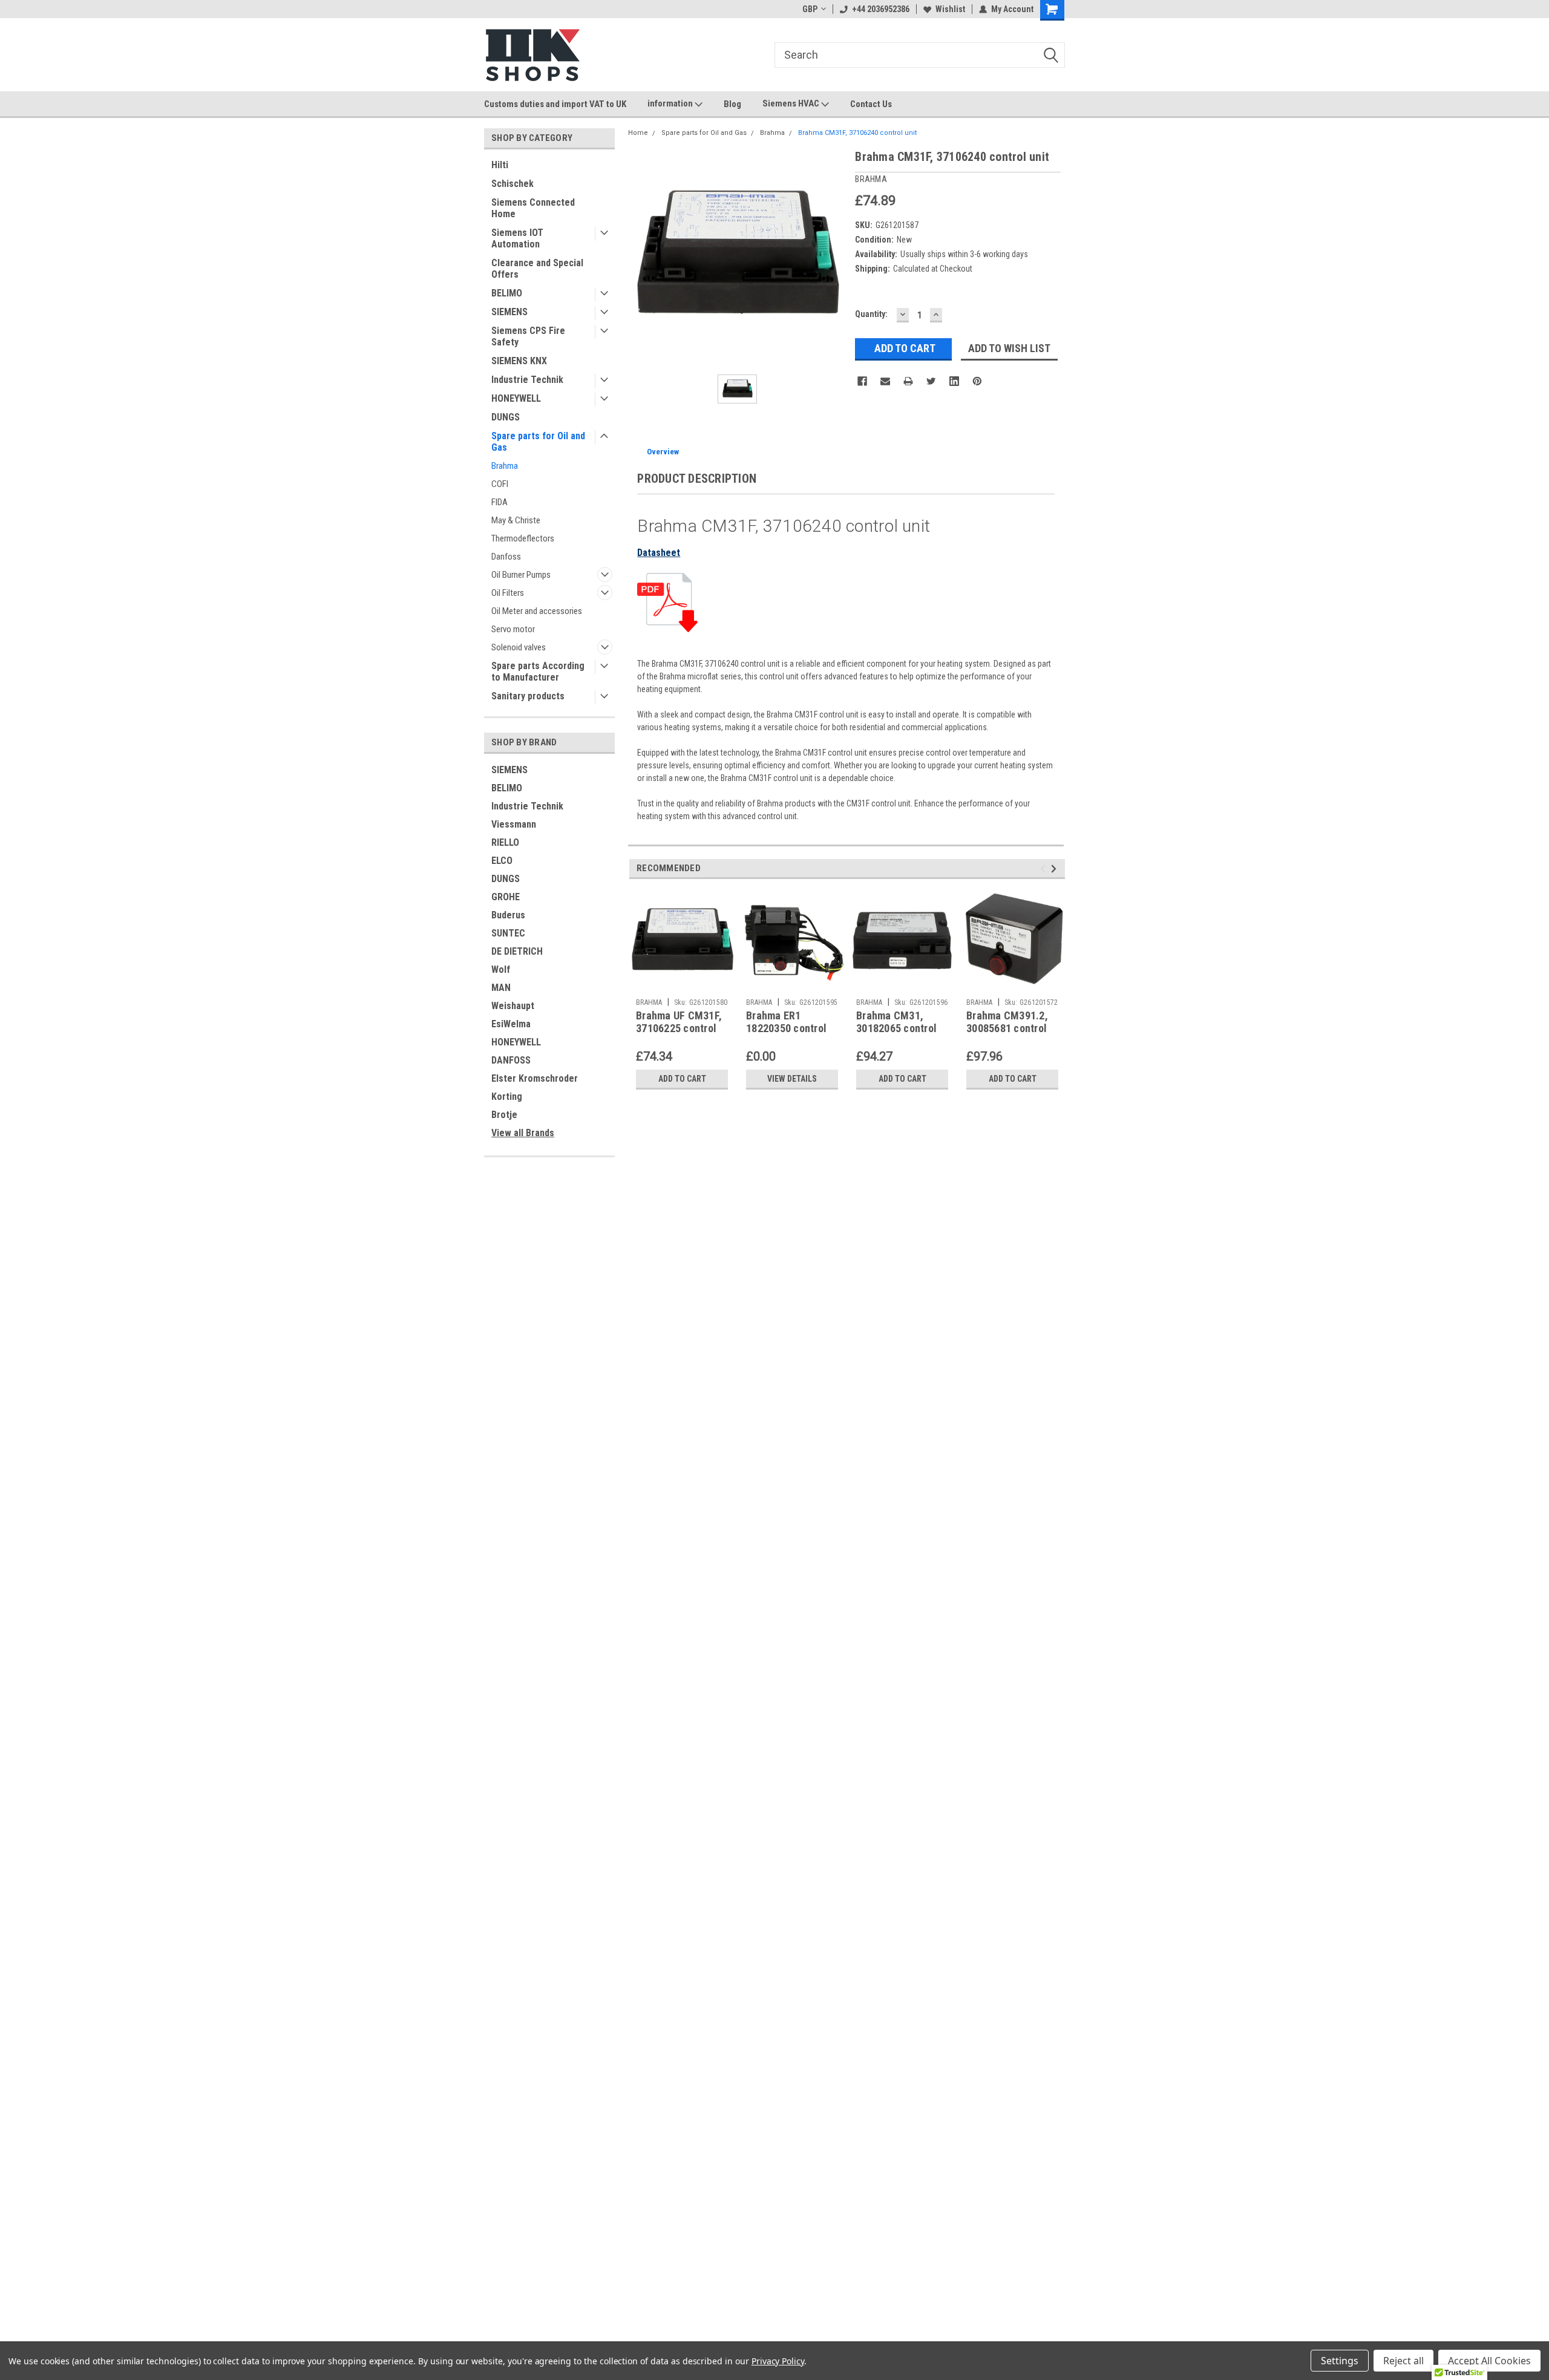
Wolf (501, 969)
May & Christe (516, 520)
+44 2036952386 (881, 9)
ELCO (502, 861)
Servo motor (513, 629)
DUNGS (506, 417)
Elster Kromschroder (535, 1078)
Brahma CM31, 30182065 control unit (896, 1028)
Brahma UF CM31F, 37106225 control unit (679, 1028)
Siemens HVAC (792, 103)
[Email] (885, 381)
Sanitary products (528, 696)
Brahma (505, 466)
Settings (1340, 2361)
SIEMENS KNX (519, 361)
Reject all (1403, 2361)
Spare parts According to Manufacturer (538, 672)
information (671, 103)
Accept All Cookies (1489, 2361)
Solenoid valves (519, 647)
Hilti (500, 165)
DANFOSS (511, 1060)
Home (638, 133)
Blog (732, 104)
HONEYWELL (516, 398)
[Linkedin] (954, 381)
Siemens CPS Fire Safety (528, 336)
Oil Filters (508, 593)
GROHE (506, 897)
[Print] (908, 381)
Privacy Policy (778, 2361)
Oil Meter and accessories (537, 611)
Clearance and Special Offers (537, 269)
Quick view (682, 984)
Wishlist (950, 9)
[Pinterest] (977, 381)
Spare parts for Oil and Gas (538, 442)
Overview (663, 452)
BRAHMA (649, 1002)
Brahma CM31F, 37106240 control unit (857, 133)
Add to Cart (682, 1079)
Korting (507, 1097)
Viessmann (514, 824)
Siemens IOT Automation (517, 238)
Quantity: (871, 314)
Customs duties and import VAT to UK (555, 104)
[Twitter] (931, 381)
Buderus (508, 915)
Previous (1045, 869)
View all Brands (523, 1133)
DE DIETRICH (517, 951)
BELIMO (507, 293)
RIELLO (505, 842)
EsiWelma (511, 1024)
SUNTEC (508, 933)
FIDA (499, 502)
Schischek (513, 184)
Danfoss (506, 557)
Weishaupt (513, 1006)
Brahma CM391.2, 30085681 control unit (1007, 1028)
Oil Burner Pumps (521, 575)
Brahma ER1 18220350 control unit (786, 1028)
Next (1056, 869)
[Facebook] (862, 381)
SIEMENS (509, 312)
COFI (500, 484)
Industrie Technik (527, 380)
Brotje (504, 1115)
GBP (810, 9)
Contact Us (871, 104)
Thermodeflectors (523, 538)
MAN (501, 988)
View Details (792, 1079)
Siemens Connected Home (533, 208)
